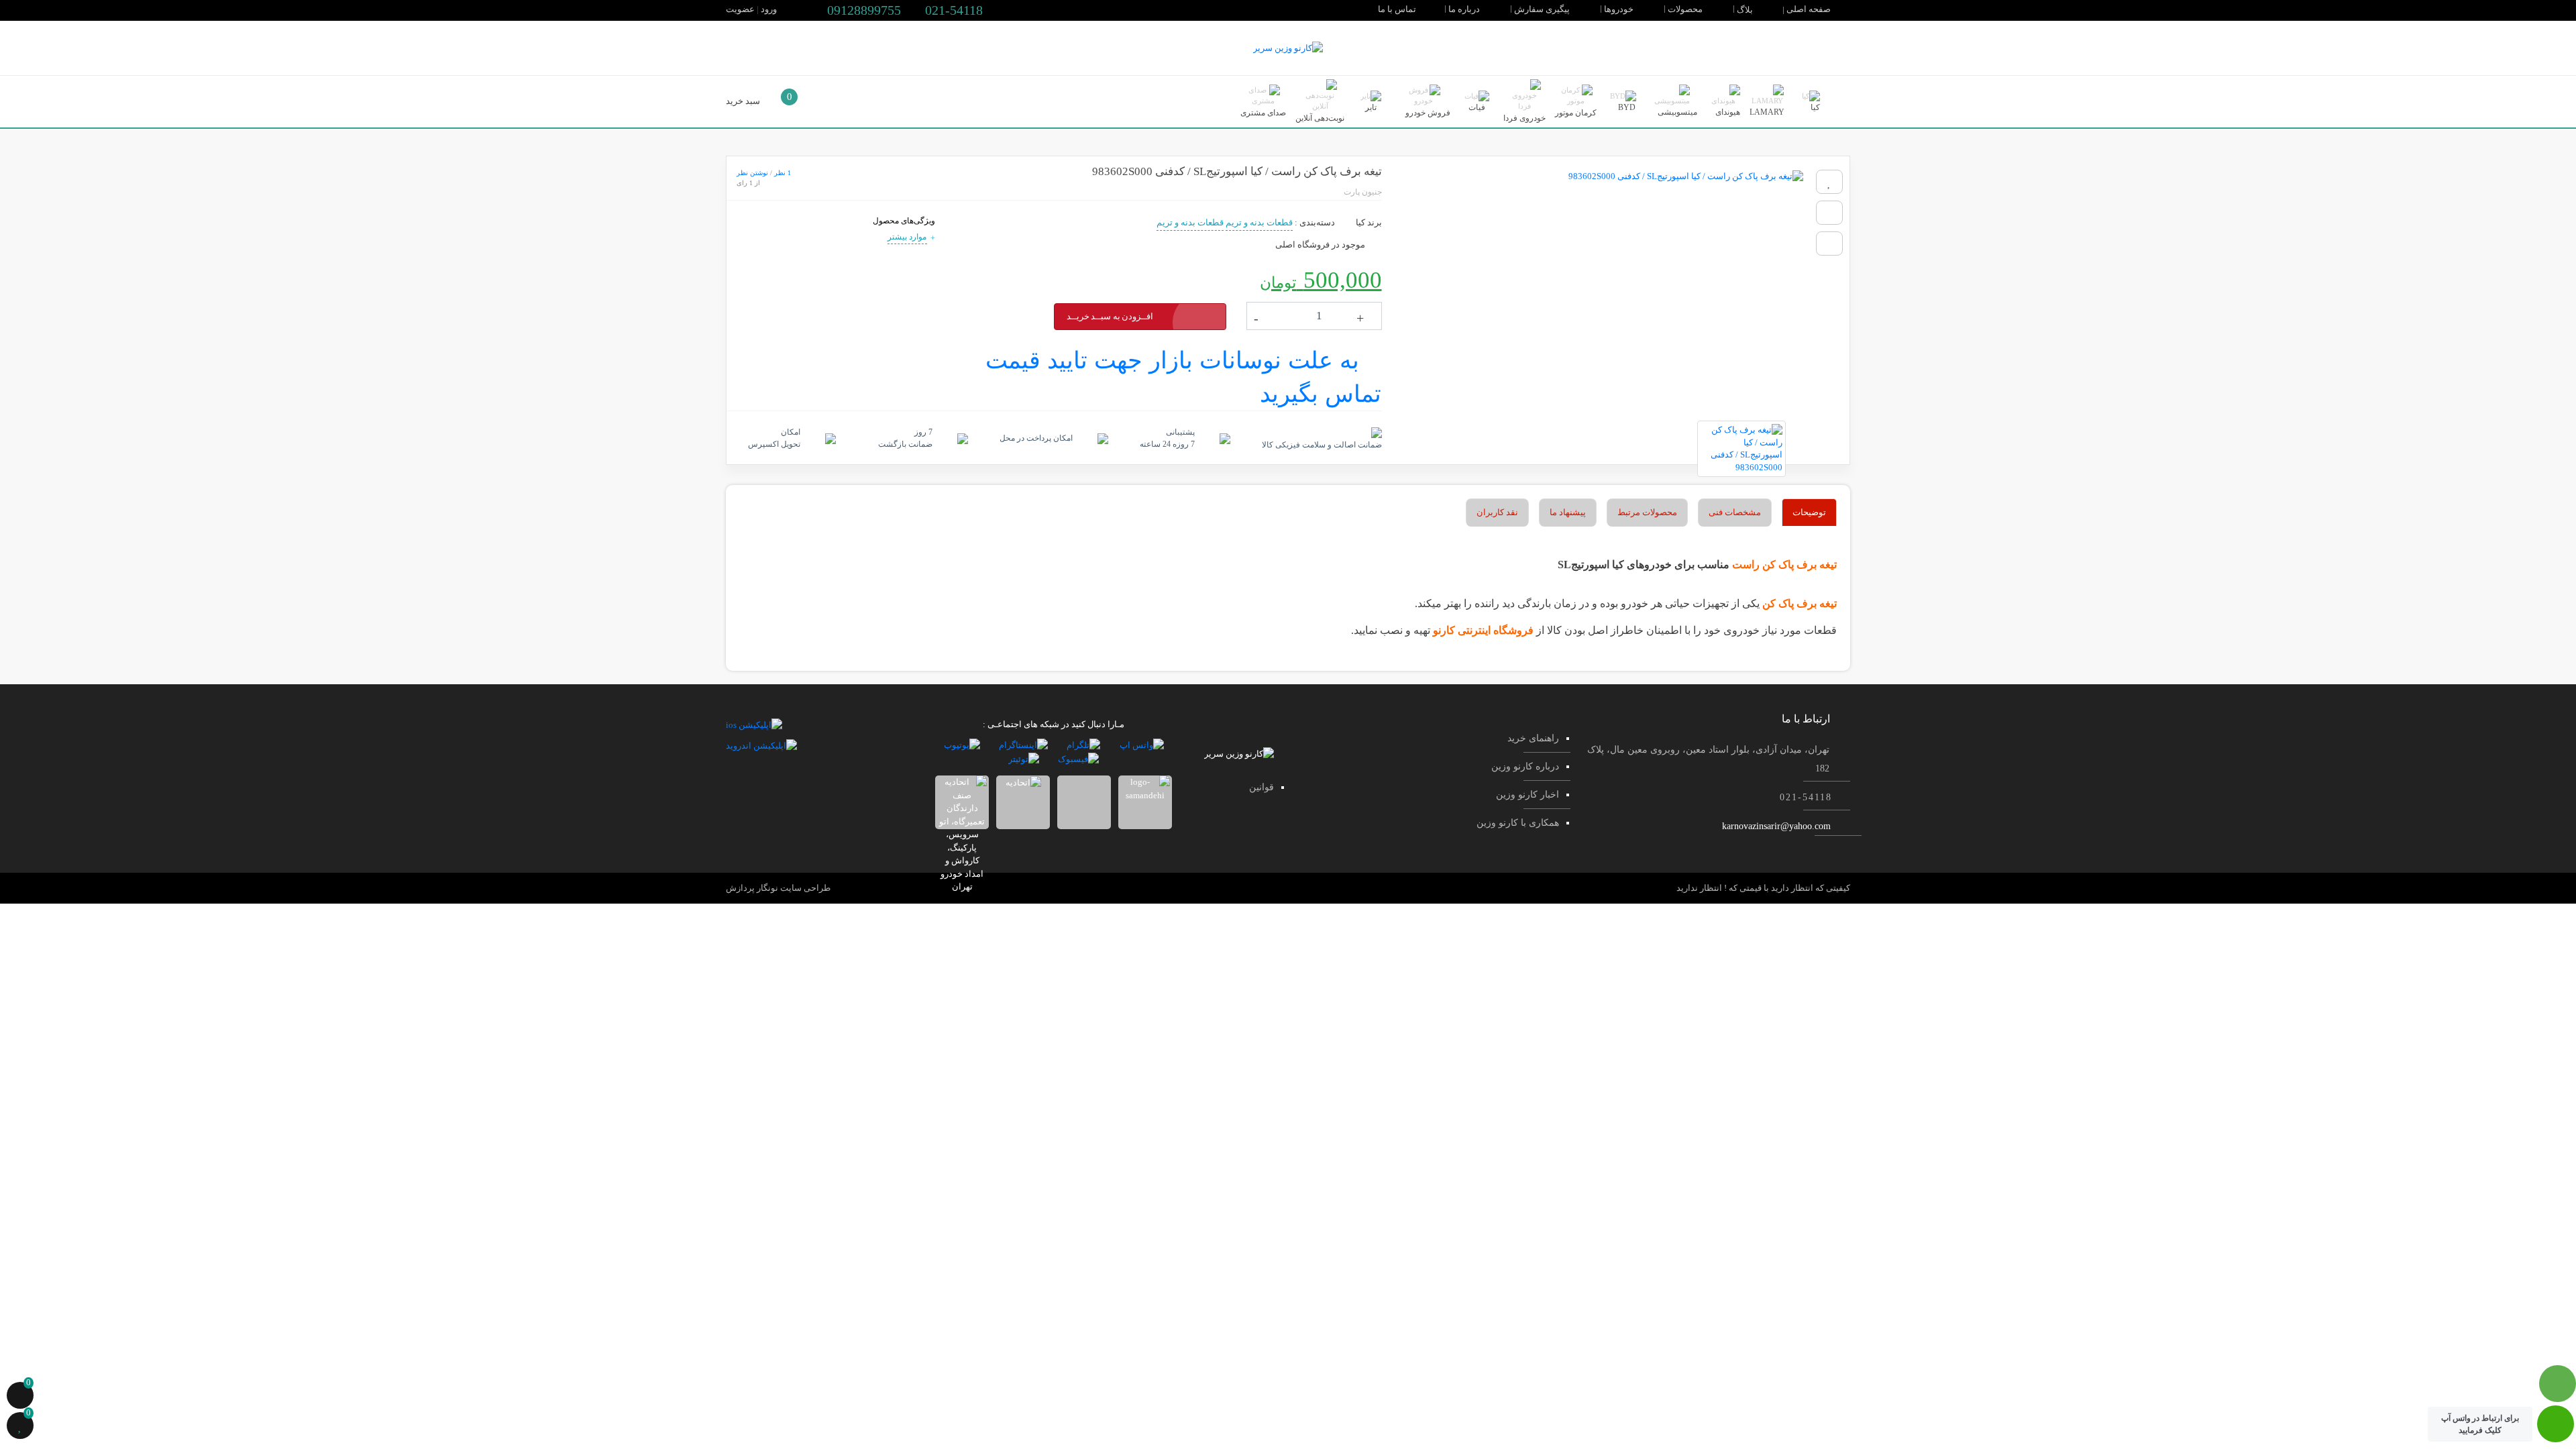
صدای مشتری (1263, 113)
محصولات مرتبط (1647, 512)
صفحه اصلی (1810, 9)
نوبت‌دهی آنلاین (1320, 118)
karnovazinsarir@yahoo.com (1776, 826)
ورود (769, 9)
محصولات (1686, 9)
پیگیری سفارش (1543, 9)
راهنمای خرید (1533, 738)
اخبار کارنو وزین (1527, 795)
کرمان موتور (1576, 113)
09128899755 (862, 10)
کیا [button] (1814, 107)
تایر (1371, 107)
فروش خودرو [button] (1427, 113)
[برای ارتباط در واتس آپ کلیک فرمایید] (2556, 1431)
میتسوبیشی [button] (1676, 112)
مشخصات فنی (1735, 512)
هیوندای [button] (1727, 112)
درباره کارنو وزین (1525, 766)
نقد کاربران (1497, 512)
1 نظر (783, 173)
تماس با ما (1398, 9)
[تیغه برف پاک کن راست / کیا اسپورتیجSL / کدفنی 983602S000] (1599, 288)
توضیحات (1809, 512)
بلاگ (1746, 10)
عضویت (740, 9)
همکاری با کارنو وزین (1518, 823)
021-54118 (952, 10)
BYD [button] (1626, 107)
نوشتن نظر (752, 173)
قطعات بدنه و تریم (1259, 222)
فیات (1477, 107)
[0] (20, 1397)
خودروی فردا (1524, 118)
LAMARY (1767, 112)
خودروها (1620, 9)
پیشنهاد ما (1568, 512)
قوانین (1262, 787)
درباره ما (1465, 9)
